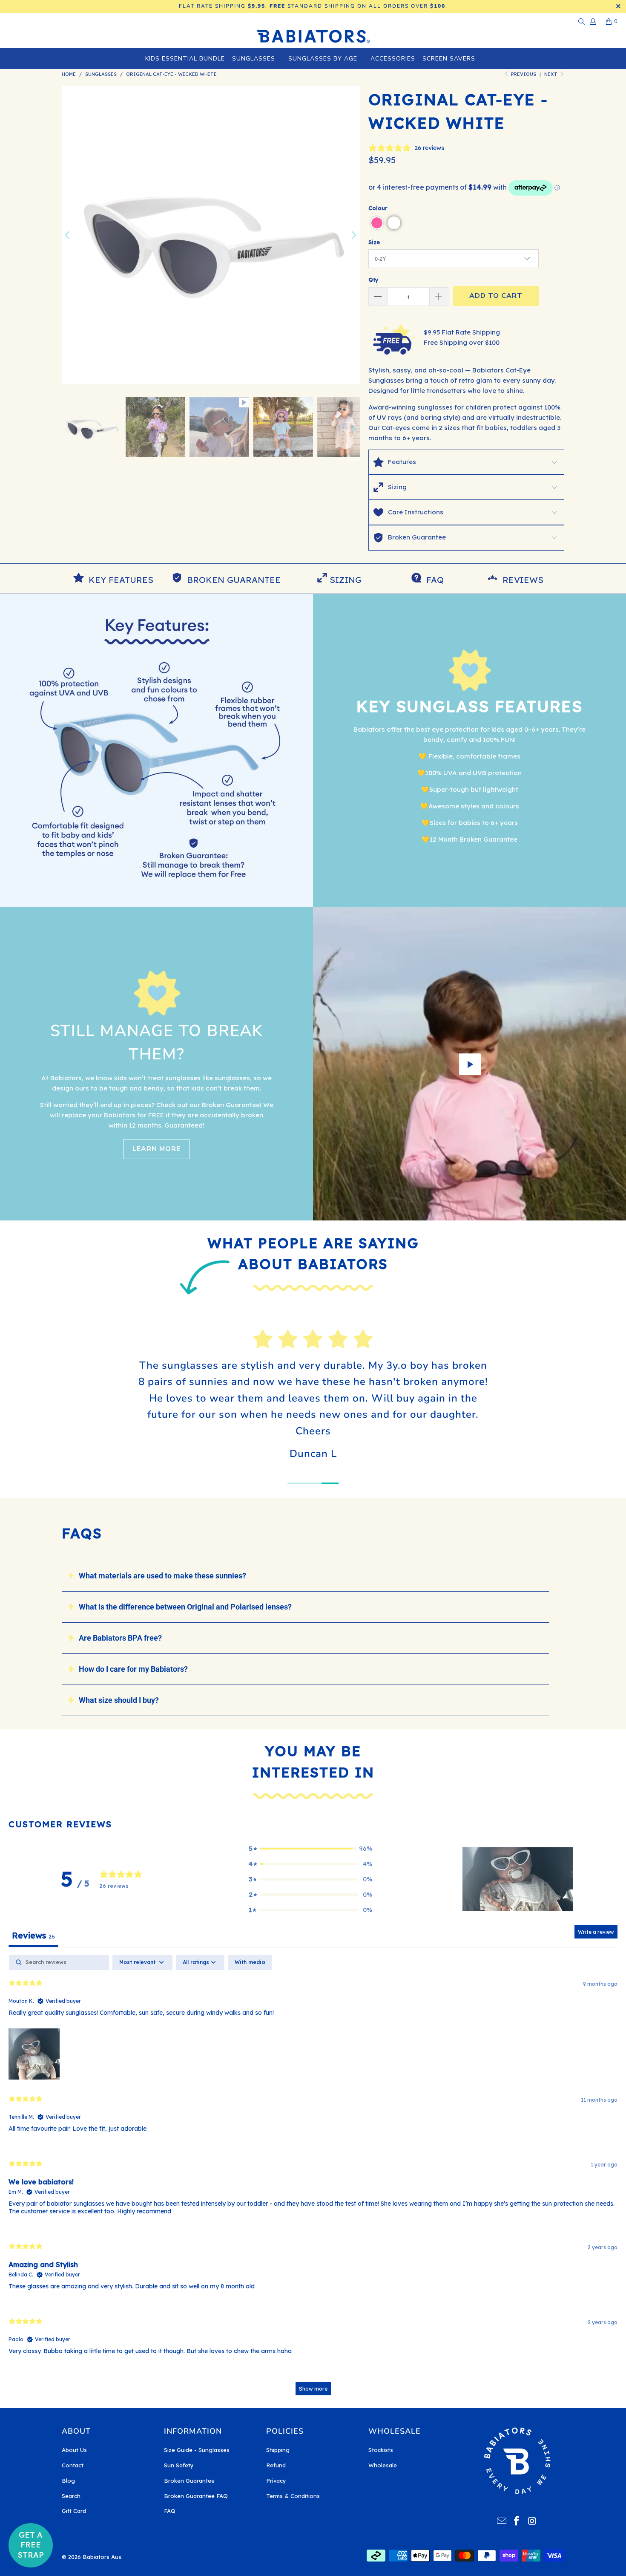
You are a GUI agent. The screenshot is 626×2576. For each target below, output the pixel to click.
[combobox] (198, 1353)
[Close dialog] (449, 1168)
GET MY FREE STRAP (241, 1383)
